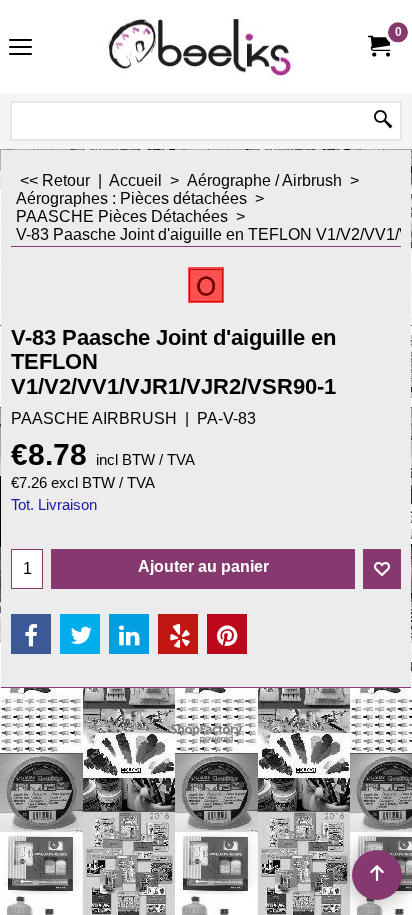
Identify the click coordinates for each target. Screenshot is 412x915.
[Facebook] (31, 634)
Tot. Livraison (54, 505)
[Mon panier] (378, 46)
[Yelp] (178, 634)
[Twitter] (80, 634)
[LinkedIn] (129, 634)
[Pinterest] (227, 634)
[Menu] (20, 48)
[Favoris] (382, 569)
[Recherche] (383, 121)
